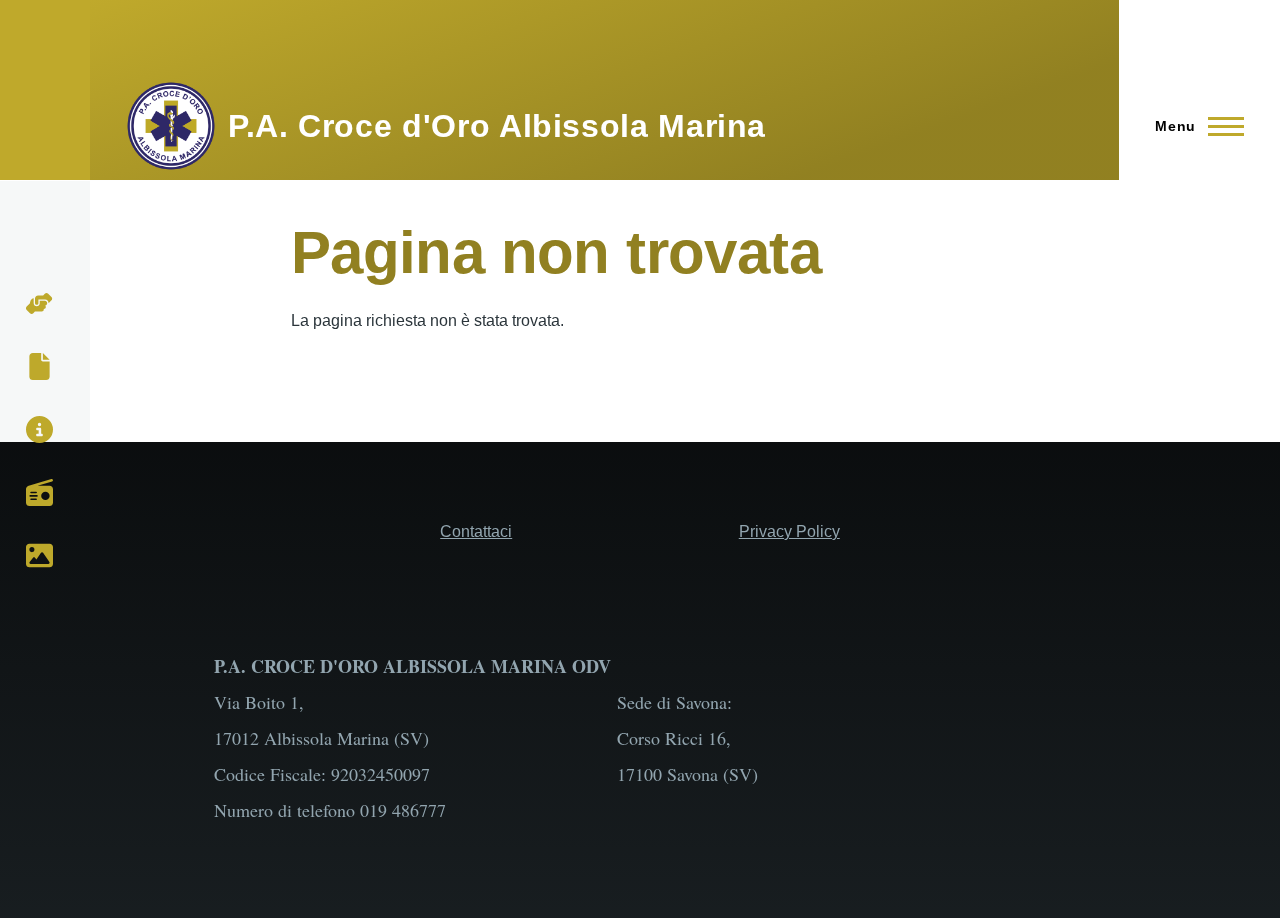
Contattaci (476, 531)
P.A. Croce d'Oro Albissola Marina (497, 126)
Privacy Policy (789, 531)
